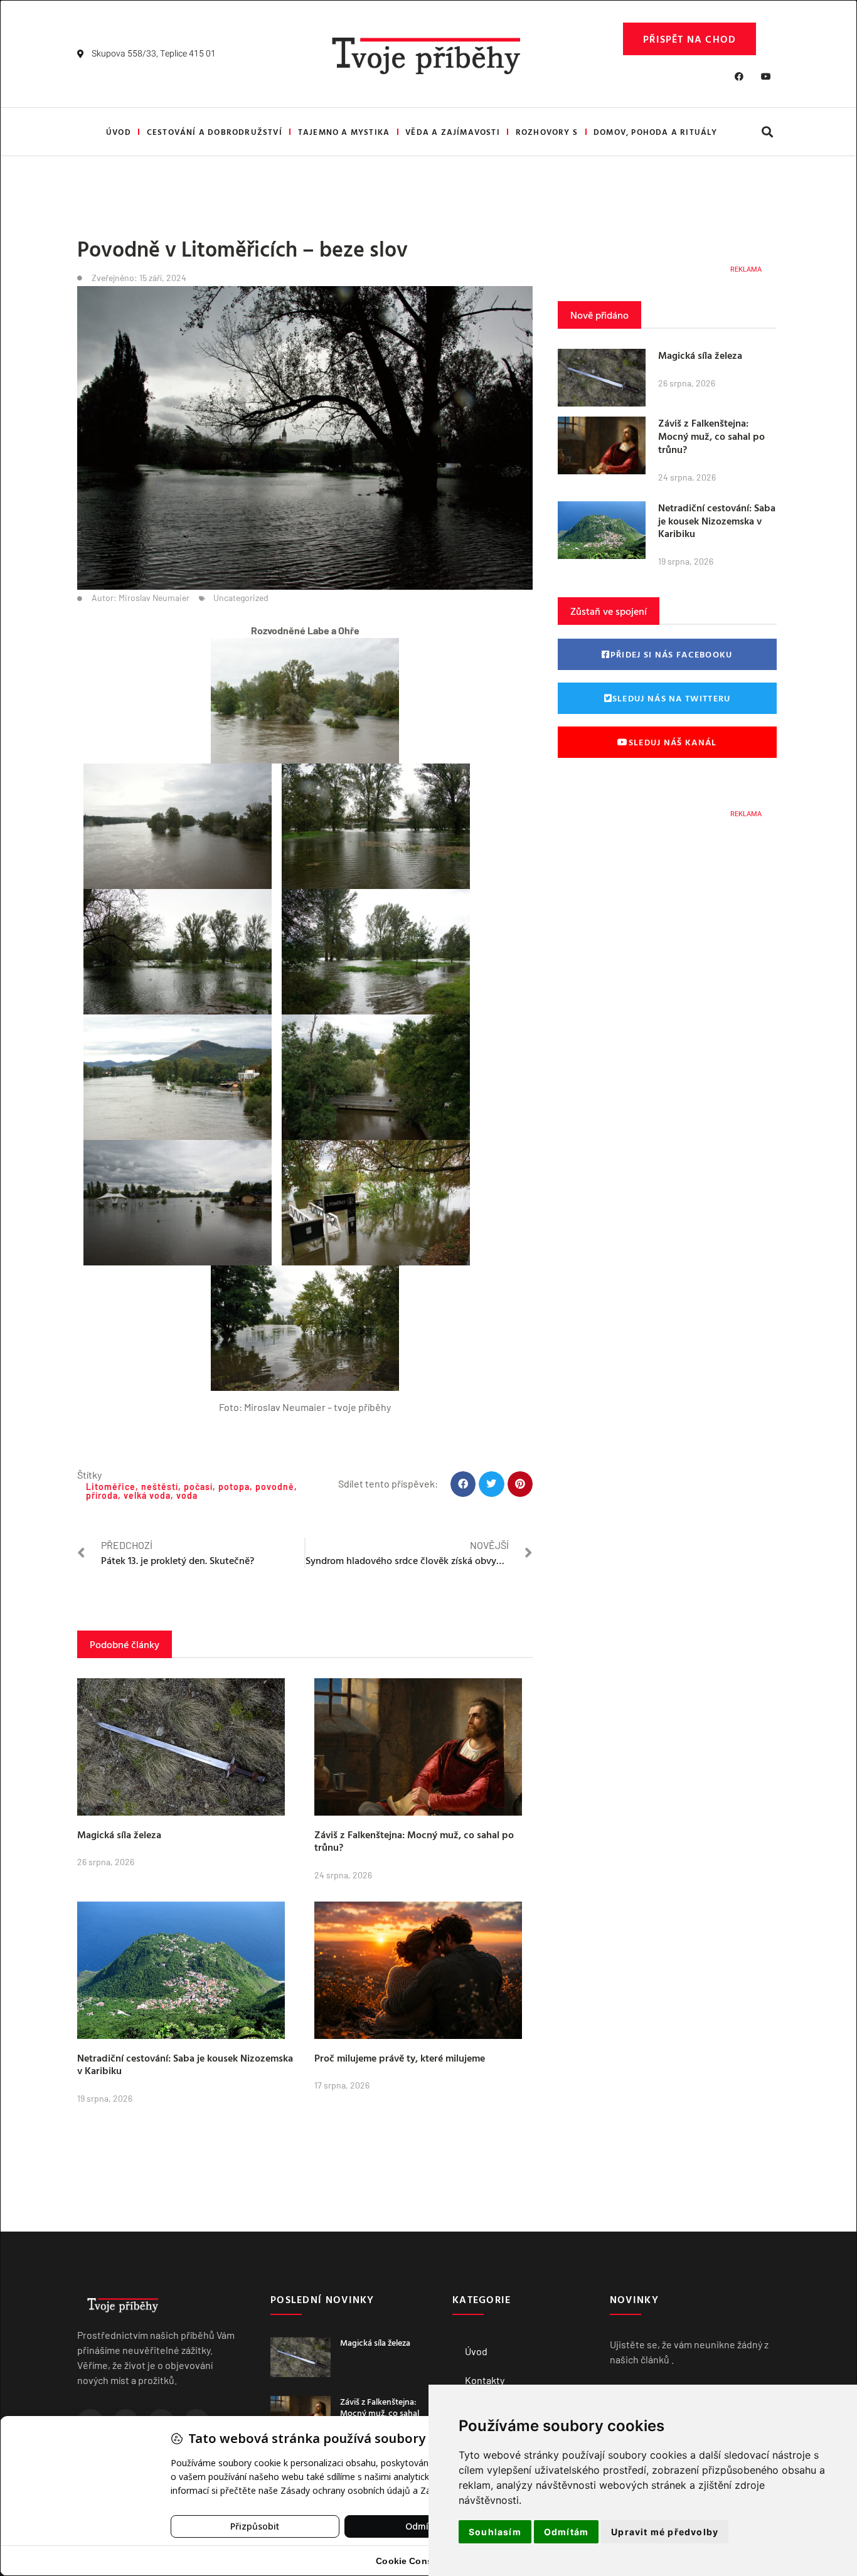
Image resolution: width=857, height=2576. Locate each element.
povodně (275, 1487)
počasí (198, 1487)
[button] (767, 132)
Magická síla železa (119, 1834)
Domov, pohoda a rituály (656, 132)
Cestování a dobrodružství (215, 132)
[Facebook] (739, 77)
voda (187, 1495)
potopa (234, 1487)
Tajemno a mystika (344, 132)
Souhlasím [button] (495, 2532)
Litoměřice (111, 1487)
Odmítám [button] (566, 2532)
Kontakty (485, 2380)
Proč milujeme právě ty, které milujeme (400, 2058)
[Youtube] (766, 77)
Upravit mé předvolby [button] (665, 2532)
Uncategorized (241, 598)
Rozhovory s (547, 132)
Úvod (119, 132)
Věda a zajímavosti (453, 132)
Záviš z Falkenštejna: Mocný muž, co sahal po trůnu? (414, 1841)
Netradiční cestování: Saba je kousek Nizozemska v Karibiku (185, 2064)
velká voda (147, 1495)
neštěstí (160, 1487)
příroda (102, 1495)
